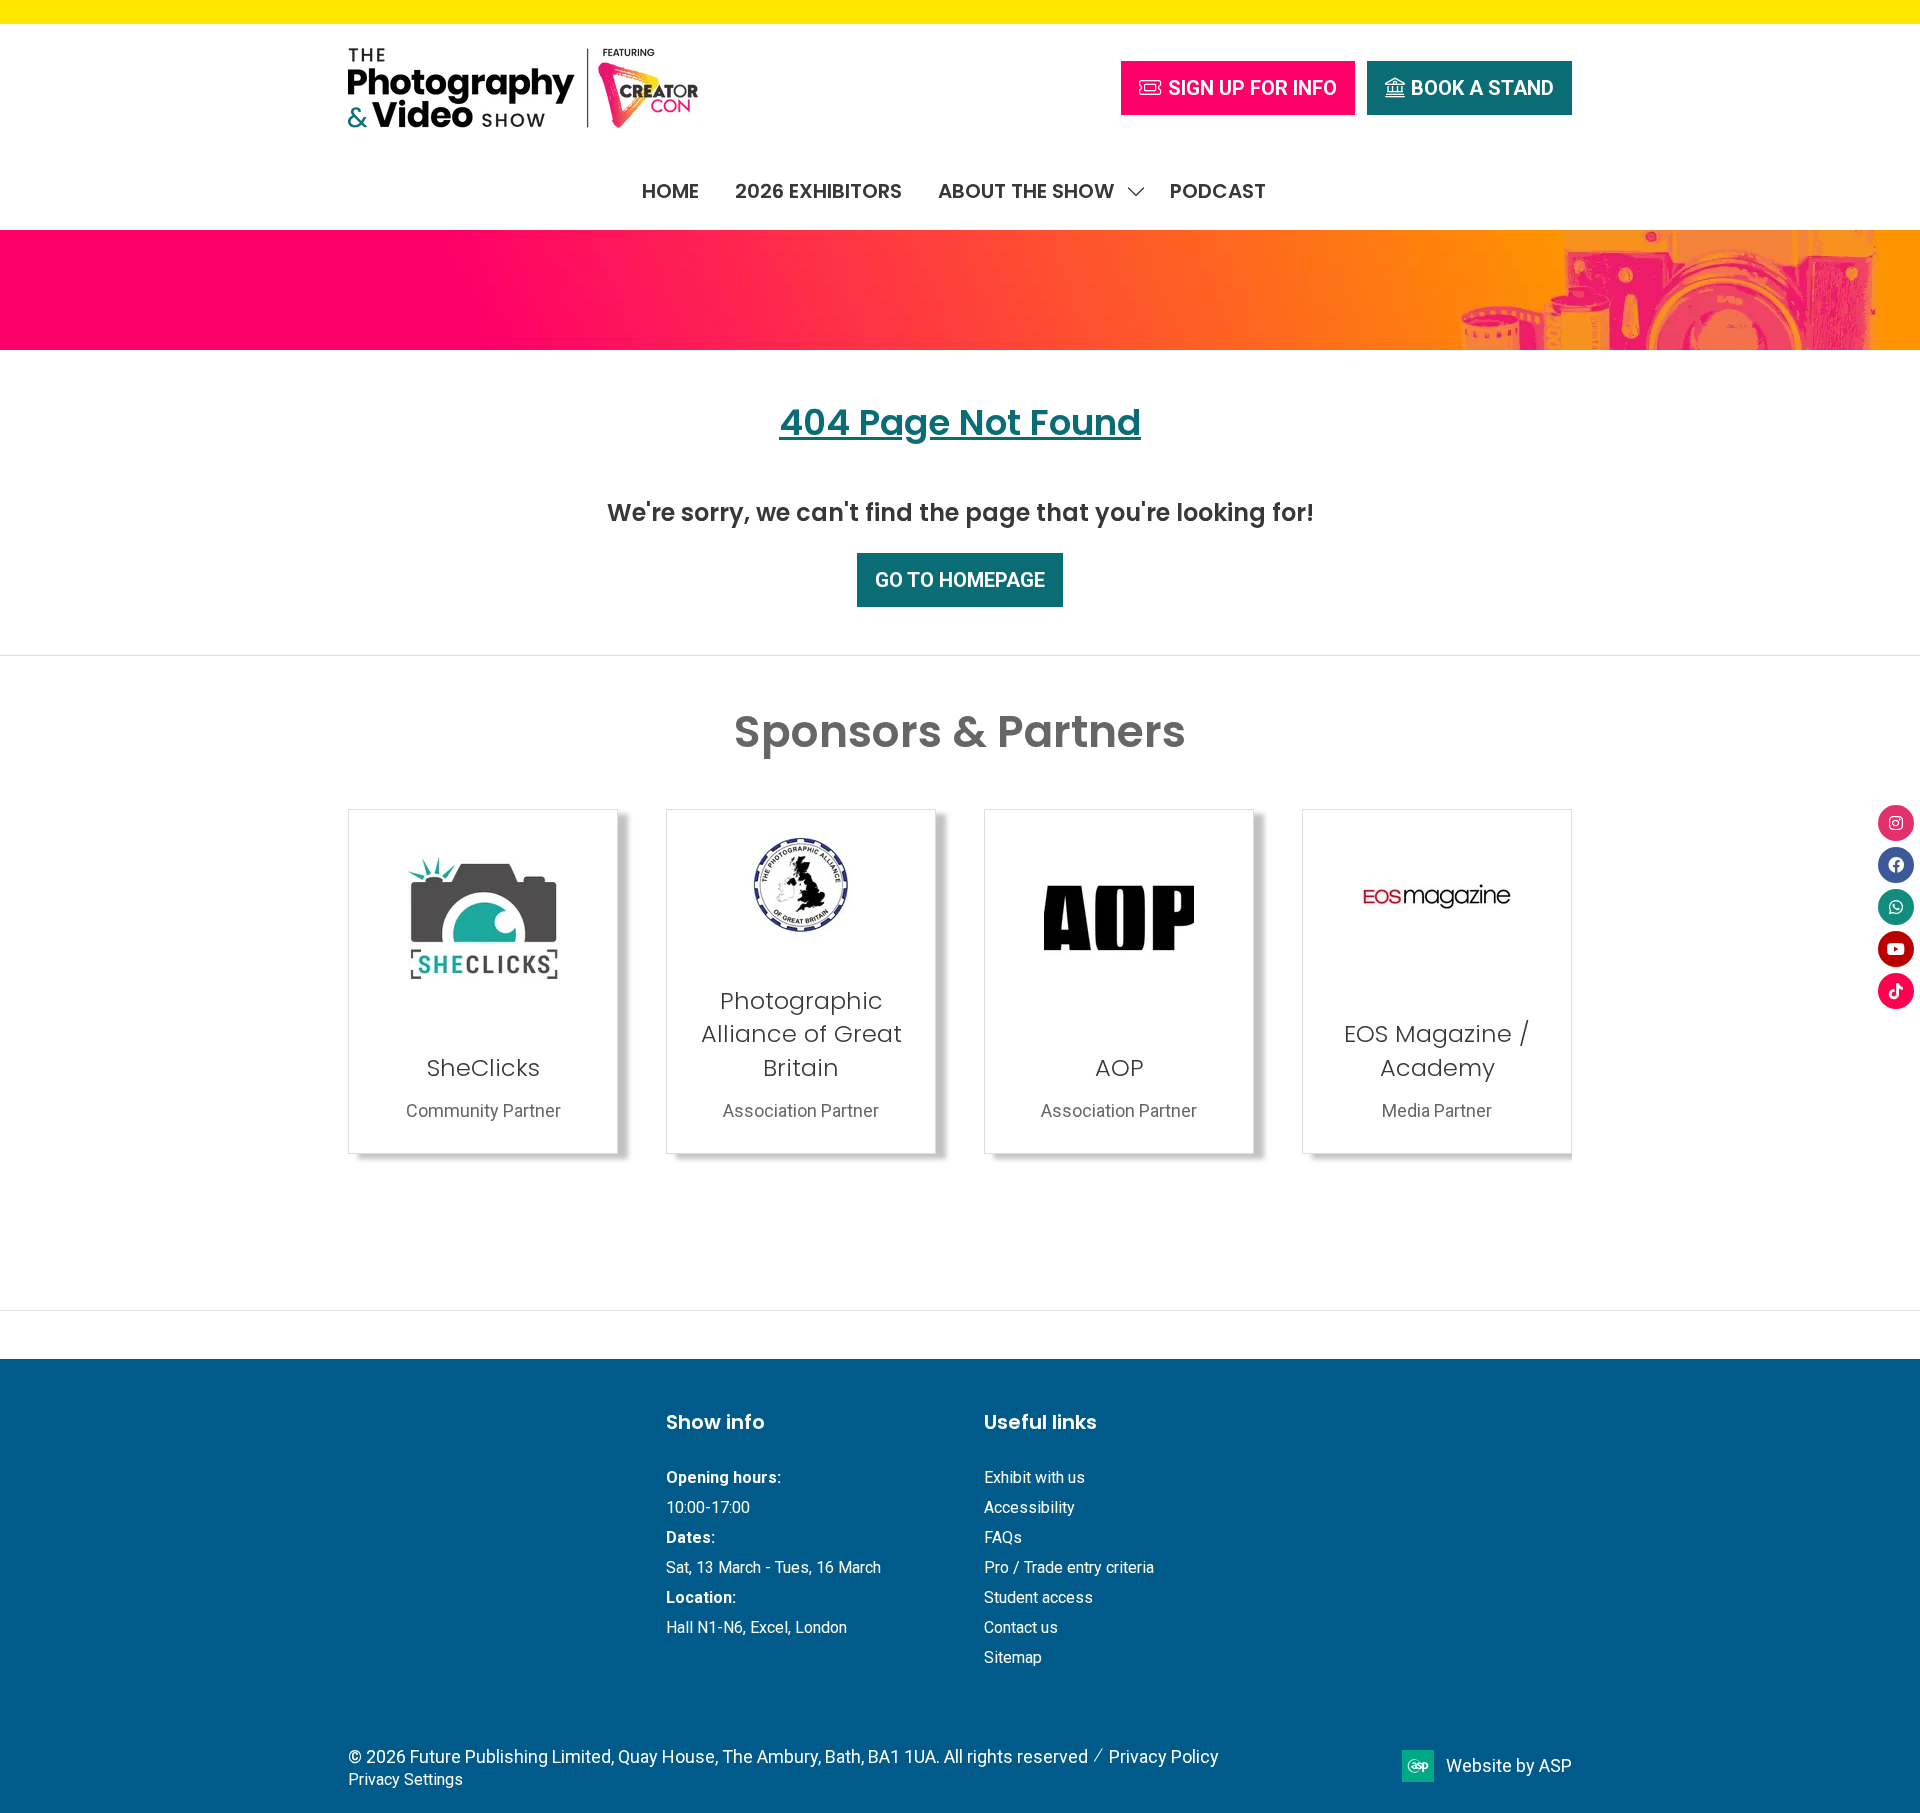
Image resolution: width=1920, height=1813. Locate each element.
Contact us (1021, 1627)
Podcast (1218, 191)
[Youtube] (1896, 949)
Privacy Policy (1164, 1756)
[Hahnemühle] (1437, 981)
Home (670, 191)
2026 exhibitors (818, 191)
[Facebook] (1896, 865)
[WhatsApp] (1896, 907)
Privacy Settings (405, 1779)
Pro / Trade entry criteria (1069, 1567)
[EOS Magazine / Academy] (801, 981)
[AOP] (483, 981)
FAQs (1003, 1537)
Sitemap (1013, 1657)
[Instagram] (1896, 823)
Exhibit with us (1034, 1477)
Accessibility (1029, 1507)
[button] (1238, 88)
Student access (1038, 1597)
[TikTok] (1896, 991)
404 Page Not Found (960, 422)
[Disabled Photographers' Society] (1119, 981)
